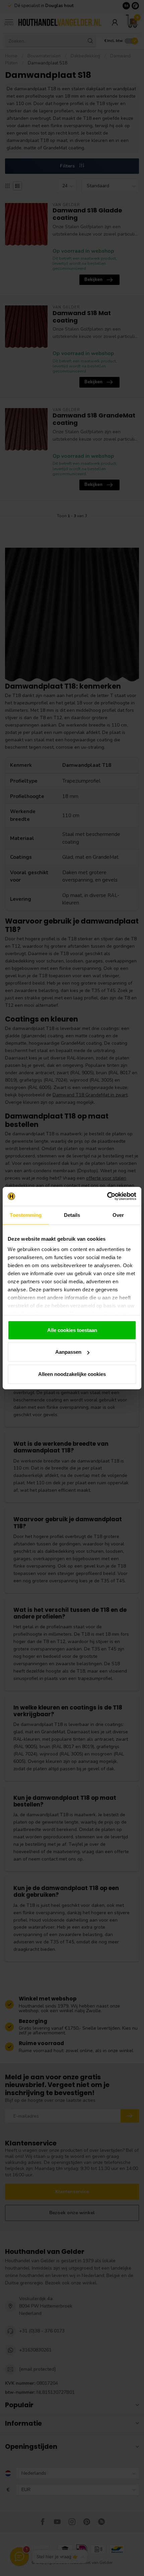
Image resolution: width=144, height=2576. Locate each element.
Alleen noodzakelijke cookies (72, 1374)
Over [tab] (118, 1215)
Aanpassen (68, 1352)
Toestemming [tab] (26, 1215)
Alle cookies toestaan (72, 1330)
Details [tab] (72, 1215)
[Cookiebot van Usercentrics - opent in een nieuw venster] (107, 1196)
